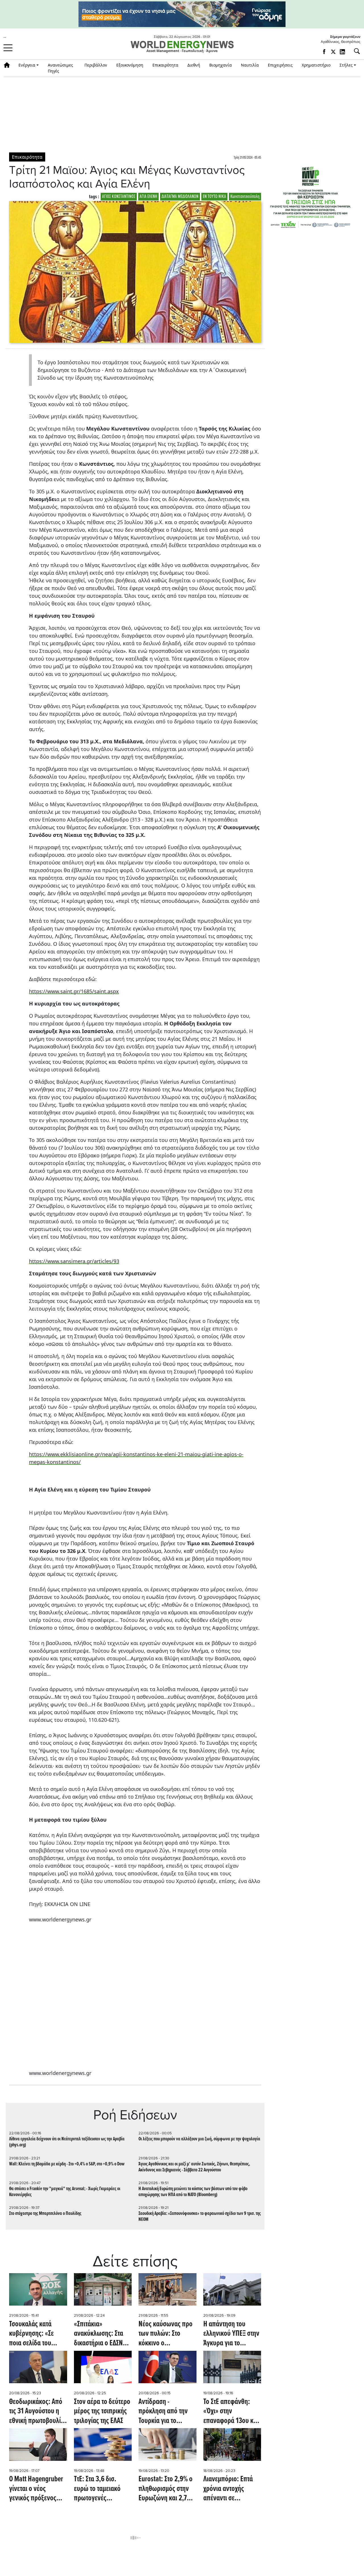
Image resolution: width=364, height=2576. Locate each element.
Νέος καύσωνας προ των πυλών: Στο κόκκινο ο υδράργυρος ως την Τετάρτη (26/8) (166, 2334)
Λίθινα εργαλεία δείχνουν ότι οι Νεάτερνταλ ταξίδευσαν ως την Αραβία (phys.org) (67, 2142)
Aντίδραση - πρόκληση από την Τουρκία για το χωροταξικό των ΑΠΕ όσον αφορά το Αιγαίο (166, 2412)
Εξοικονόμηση (130, 65)
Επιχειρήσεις (280, 65)
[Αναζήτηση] (355, 51)
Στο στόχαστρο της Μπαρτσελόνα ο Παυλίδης (45, 2214)
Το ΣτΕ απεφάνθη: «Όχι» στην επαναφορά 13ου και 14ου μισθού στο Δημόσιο (231, 2412)
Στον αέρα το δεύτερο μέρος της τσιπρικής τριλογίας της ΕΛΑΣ (102, 2412)
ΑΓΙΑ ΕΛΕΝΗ (148, 197)
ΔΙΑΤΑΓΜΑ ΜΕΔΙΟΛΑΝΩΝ (180, 197)
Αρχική (9, 65)
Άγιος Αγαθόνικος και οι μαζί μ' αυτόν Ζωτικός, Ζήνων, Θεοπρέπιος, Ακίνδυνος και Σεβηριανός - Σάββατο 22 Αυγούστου (194, 2167)
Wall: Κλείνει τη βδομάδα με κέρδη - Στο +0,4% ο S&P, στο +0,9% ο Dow (67, 2164)
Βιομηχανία (221, 65)
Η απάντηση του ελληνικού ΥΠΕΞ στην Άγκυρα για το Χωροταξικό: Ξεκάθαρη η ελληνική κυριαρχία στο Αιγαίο (231, 2334)
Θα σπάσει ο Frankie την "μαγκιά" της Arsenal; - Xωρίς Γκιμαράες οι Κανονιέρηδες (65, 2192)
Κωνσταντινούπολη (245, 197)
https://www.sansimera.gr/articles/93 (74, 1261)
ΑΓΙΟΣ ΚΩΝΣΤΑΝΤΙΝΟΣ (119, 197)
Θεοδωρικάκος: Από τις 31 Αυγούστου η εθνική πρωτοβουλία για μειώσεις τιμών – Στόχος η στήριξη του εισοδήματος (37, 2412)
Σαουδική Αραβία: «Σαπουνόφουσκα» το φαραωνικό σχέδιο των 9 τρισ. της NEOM (200, 2217)
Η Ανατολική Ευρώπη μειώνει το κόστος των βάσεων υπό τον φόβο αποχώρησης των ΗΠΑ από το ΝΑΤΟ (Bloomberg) (193, 2192)
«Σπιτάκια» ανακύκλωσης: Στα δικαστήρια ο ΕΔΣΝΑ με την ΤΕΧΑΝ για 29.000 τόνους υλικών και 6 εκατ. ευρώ (100, 2334)
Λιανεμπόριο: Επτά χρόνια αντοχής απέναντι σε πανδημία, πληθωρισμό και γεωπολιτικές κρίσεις (231, 2489)
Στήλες (346, 65)
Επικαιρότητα (165, 65)
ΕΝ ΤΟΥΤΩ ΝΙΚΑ (214, 197)
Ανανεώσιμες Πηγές (60, 68)
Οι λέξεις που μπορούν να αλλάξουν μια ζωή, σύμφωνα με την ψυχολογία (199, 2139)
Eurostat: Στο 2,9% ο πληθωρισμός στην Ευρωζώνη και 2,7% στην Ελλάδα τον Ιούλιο (166, 2489)
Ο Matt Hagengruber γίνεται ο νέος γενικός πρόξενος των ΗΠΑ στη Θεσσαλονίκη (36, 2489)
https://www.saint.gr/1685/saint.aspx (74, 991)
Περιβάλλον (96, 65)
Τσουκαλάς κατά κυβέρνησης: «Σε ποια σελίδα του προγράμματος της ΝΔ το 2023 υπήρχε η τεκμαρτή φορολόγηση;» (37, 2334)
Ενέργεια (27, 65)
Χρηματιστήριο (316, 65)
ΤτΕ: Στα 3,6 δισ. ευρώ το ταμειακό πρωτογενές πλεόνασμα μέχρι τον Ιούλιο (102, 2489)
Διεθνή (194, 65)
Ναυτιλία (250, 65)
